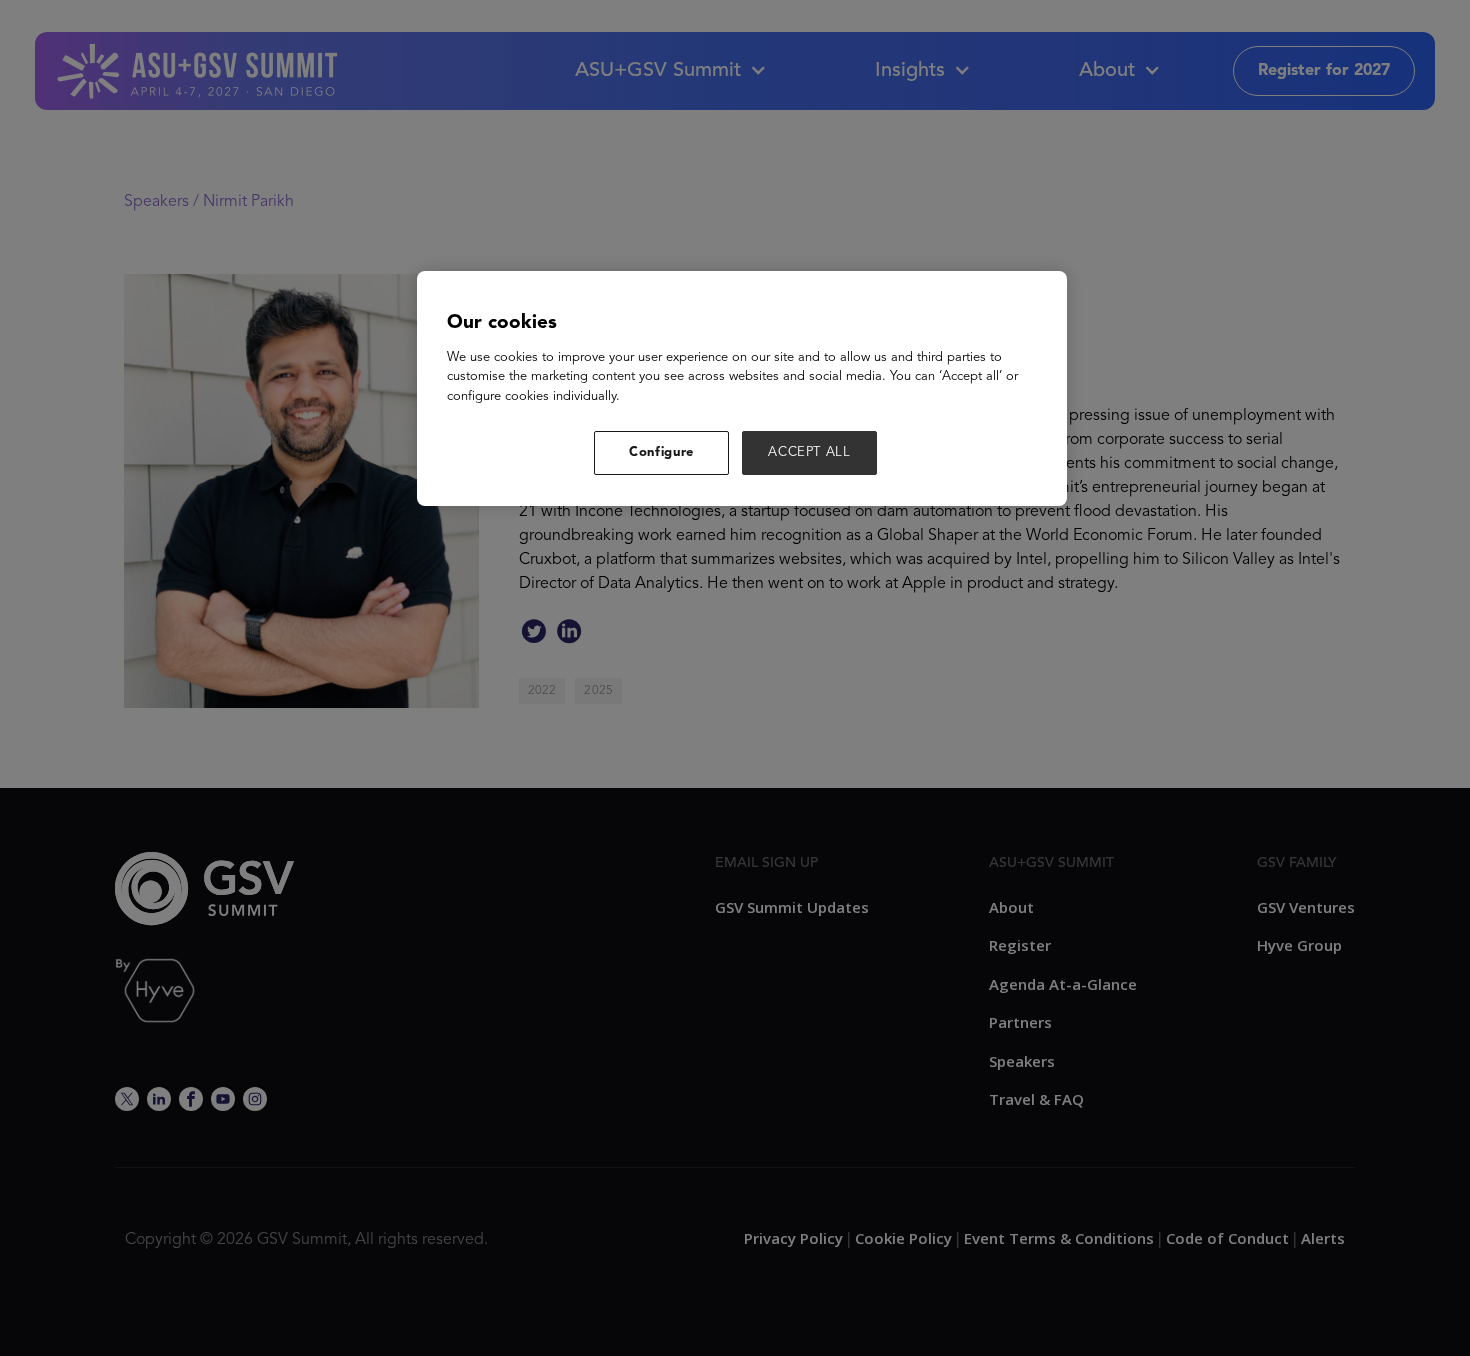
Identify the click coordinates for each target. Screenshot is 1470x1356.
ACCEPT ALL (809, 452)
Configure (661, 452)
